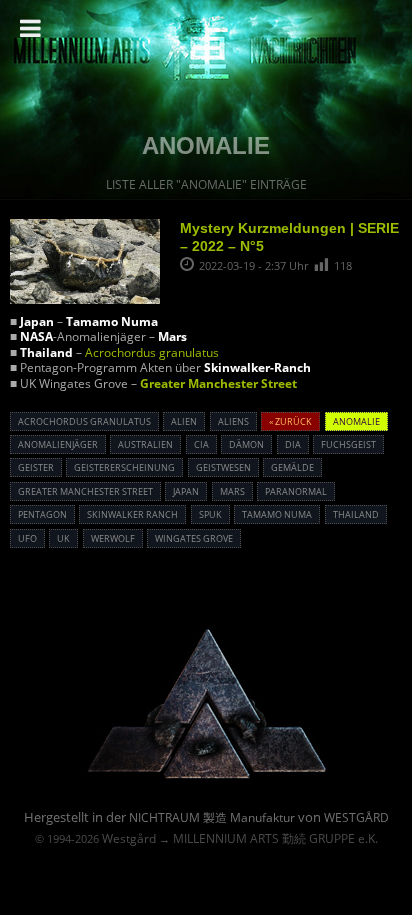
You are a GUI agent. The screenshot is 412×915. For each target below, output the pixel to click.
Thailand (356, 514)
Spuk (210, 514)
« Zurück (290, 421)
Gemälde (292, 467)
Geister (36, 467)
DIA (293, 444)
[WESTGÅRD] (206, 775)
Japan (186, 491)
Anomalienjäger (58, 444)
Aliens (233, 421)
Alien (184, 421)
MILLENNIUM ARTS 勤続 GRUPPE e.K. (275, 838)
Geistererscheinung (124, 467)
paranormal (296, 491)
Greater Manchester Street (218, 383)
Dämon (246, 444)
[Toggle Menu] (30, 28)
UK (63, 538)
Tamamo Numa (277, 514)
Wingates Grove (194, 538)
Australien (145, 444)
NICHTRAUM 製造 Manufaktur (212, 817)
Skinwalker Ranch (132, 514)
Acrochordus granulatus (152, 352)
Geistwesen (223, 467)
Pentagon (42, 514)
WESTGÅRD (356, 817)
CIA (201, 444)
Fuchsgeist (348, 444)
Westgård (129, 838)
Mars (232, 491)
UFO (27, 538)
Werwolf (113, 538)
